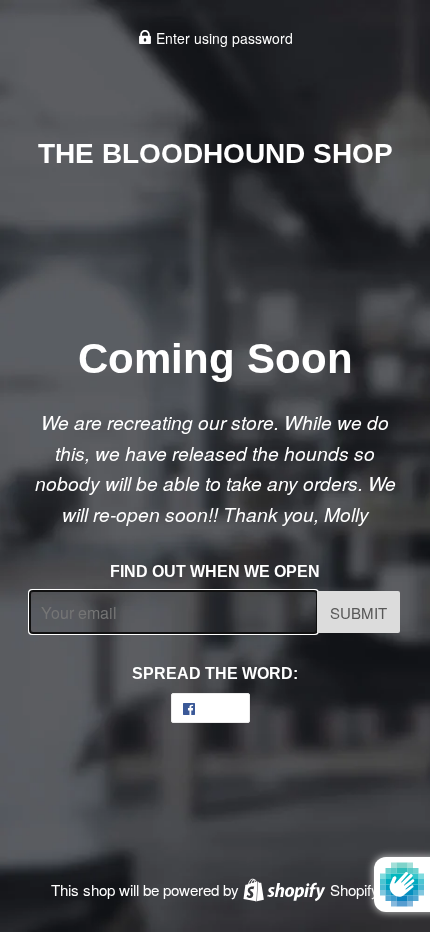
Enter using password (222, 38)
